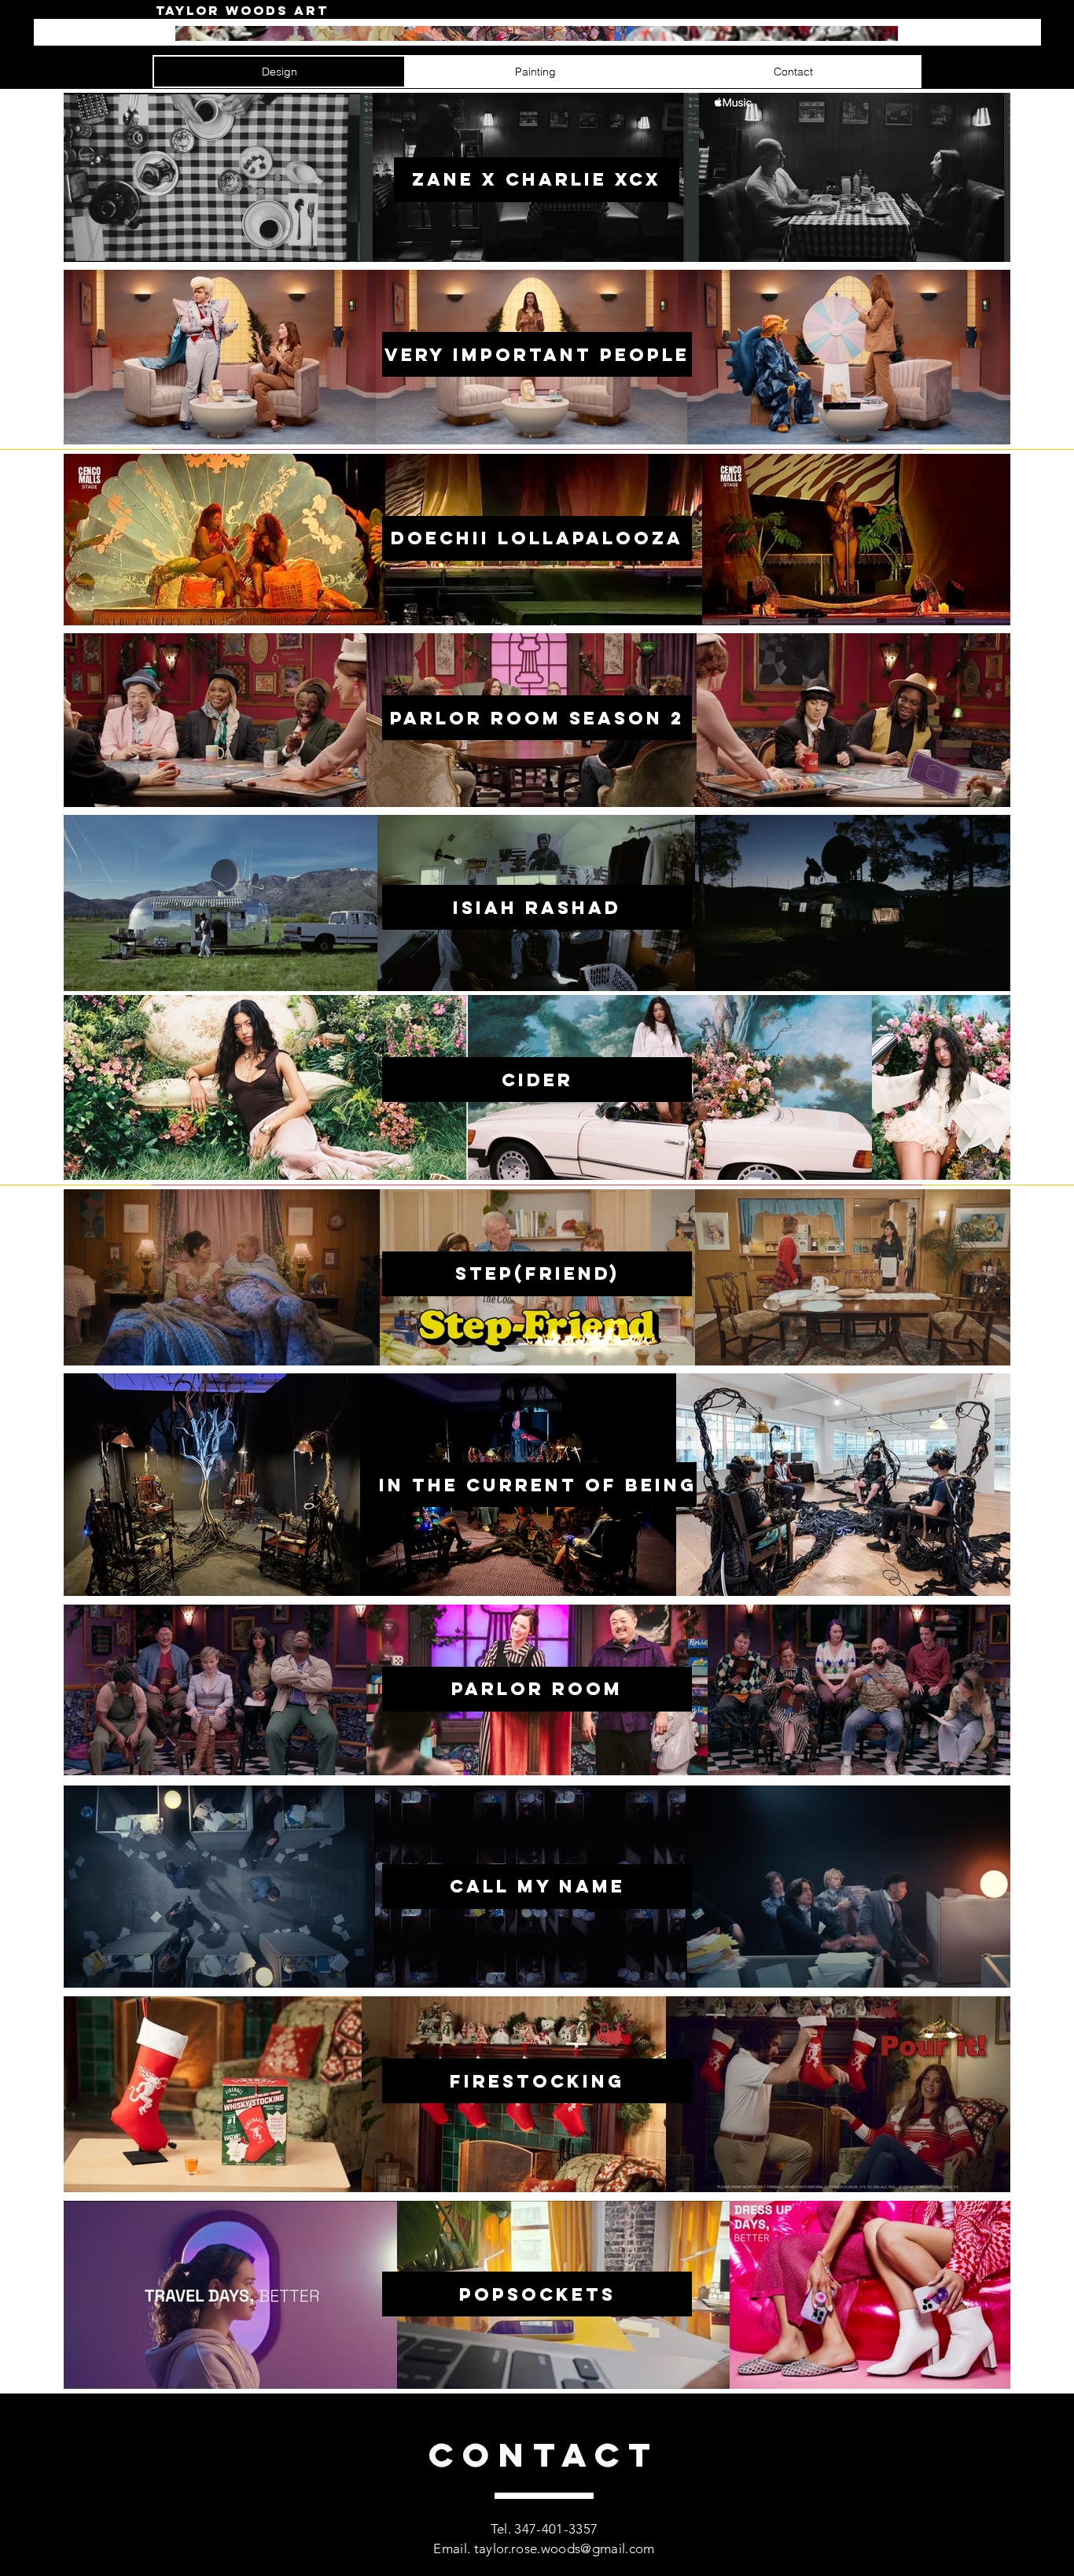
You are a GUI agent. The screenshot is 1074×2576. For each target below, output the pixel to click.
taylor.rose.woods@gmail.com (565, 2548)
